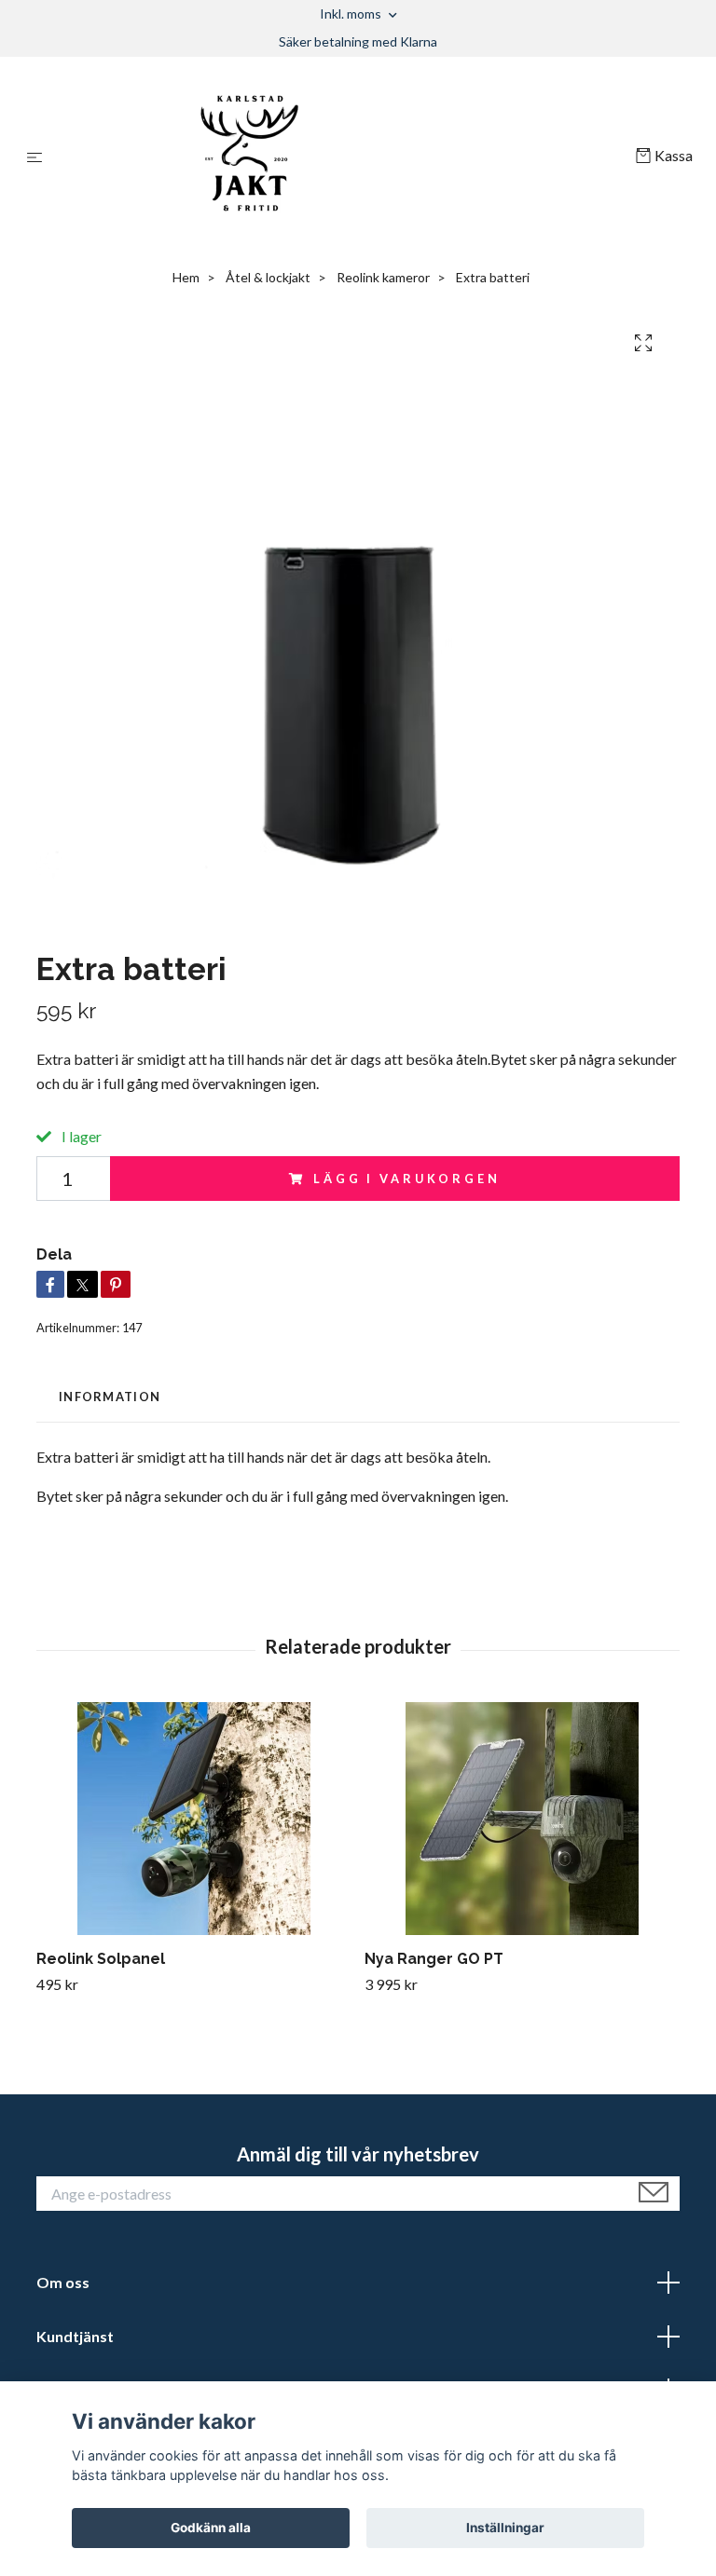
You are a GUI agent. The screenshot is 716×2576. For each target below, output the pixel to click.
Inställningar (505, 2528)
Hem (186, 277)
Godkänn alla (211, 2528)
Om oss (63, 2282)
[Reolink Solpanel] (193, 1819)
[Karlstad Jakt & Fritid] (343, 157)
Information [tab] (110, 1397)
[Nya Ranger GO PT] (522, 1819)
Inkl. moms (352, 14)
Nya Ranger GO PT (434, 1959)
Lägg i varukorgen (406, 1179)
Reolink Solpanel (101, 1959)
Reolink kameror (383, 277)
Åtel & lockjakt (268, 277)
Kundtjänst (75, 2336)
